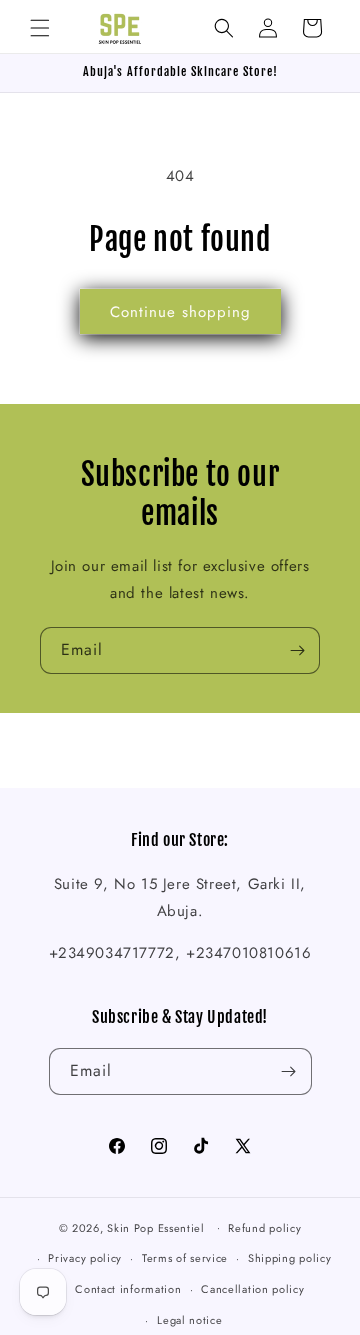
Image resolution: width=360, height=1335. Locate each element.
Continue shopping (180, 312)
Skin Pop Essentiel (156, 1227)
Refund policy (264, 1228)
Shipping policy (290, 1258)
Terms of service (185, 1258)
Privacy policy (85, 1258)
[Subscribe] (297, 650)
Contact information (128, 1289)
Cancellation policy (252, 1289)
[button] (40, 28)
